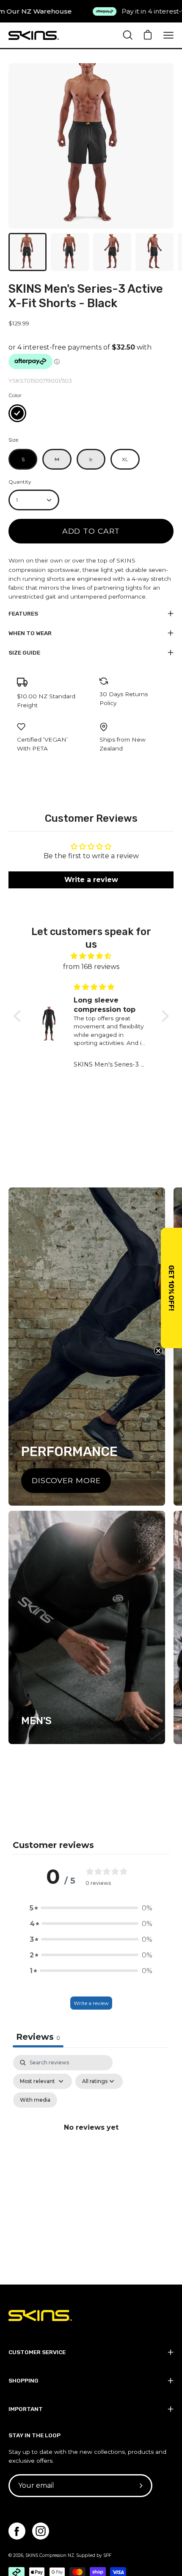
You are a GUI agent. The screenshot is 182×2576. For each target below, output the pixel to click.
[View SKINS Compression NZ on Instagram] (41, 2531)
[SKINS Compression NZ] (34, 35)
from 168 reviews (91, 967)
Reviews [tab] (38, 2037)
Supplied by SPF (94, 2555)
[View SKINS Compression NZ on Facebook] (17, 2531)
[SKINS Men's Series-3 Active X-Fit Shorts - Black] (28, 252)
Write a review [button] (91, 880)
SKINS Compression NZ (50, 2555)
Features (23, 613)
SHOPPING (23, 2380)
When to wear (30, 633)
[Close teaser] (158, 1351)
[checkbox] (35, 2100)
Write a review (91, 2003)
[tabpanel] (91, 2137)
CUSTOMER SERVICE (37, 2352)
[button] (19, 1016)
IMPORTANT (26, 2409)
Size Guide (24, 652)
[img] (91, 956)
